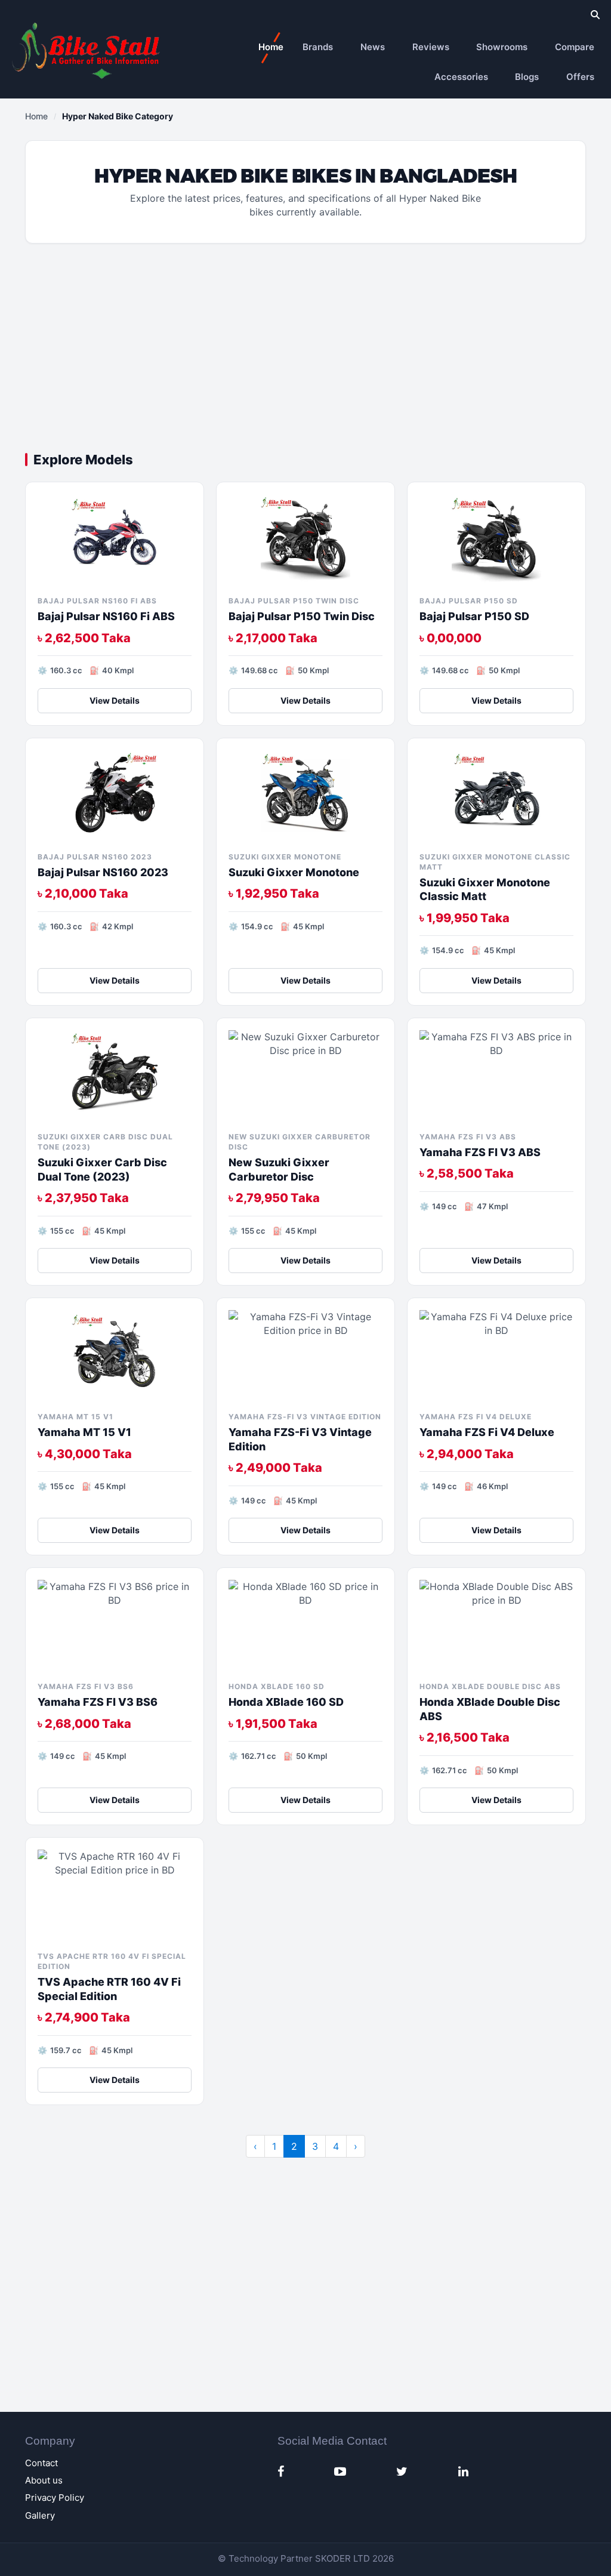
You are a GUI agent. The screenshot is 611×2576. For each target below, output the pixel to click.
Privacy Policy (55, 2498)
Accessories (461, 77)
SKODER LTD (342, 2558)
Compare (575, 47)
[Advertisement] (305, 351)
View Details (115, 700)
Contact (41, 2463)
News (373, 47)
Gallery (40, 2515)
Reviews (431, 47)
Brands (318, 47)
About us (44, 2480)
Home (271, 47)
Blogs (527, 77)
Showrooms (502, 47)
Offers (580, 77)
